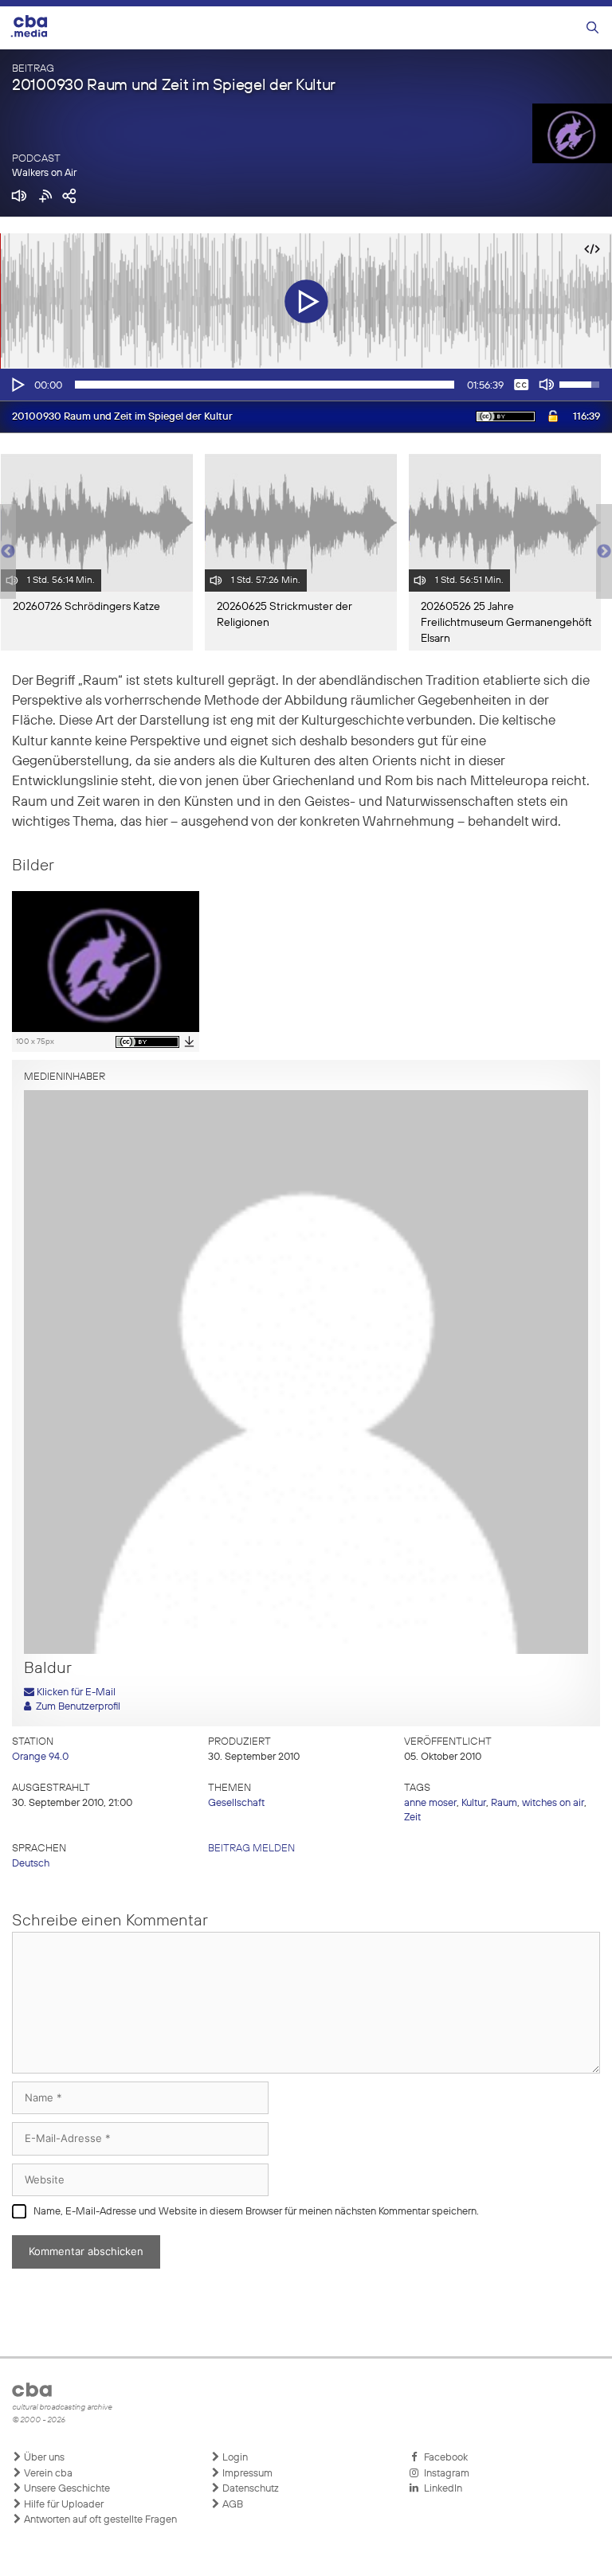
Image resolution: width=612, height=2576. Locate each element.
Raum (504, 1803)
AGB (231, 2505)
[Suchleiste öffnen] (592, 28)
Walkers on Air (44, 173)
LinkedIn (441, 2489)
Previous (8, 552)
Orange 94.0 (40, 1757)
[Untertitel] (521, 385)
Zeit (412, 1818)
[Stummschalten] (547, 385)
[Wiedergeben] (17, 385)
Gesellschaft (236, 1803)
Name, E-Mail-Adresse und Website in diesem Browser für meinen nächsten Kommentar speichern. (256, 2212)
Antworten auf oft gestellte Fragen (99, 2520)
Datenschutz (249, 2489)
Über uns (43, 2458)
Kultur (474, 1803)
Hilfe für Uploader (63, 2505)
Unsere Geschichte (66, 2489)
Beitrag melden (251, 1849)
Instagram (444, 2474)
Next (604, 552)
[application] (306, 385)
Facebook (443, 2458)
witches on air (553, 1803)
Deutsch (31, 1864)
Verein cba (47, 2474)
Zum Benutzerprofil (76, 1707)
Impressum (246, 2474)
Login (234, 2458)
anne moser (430, 1803)
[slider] (265, 385)
